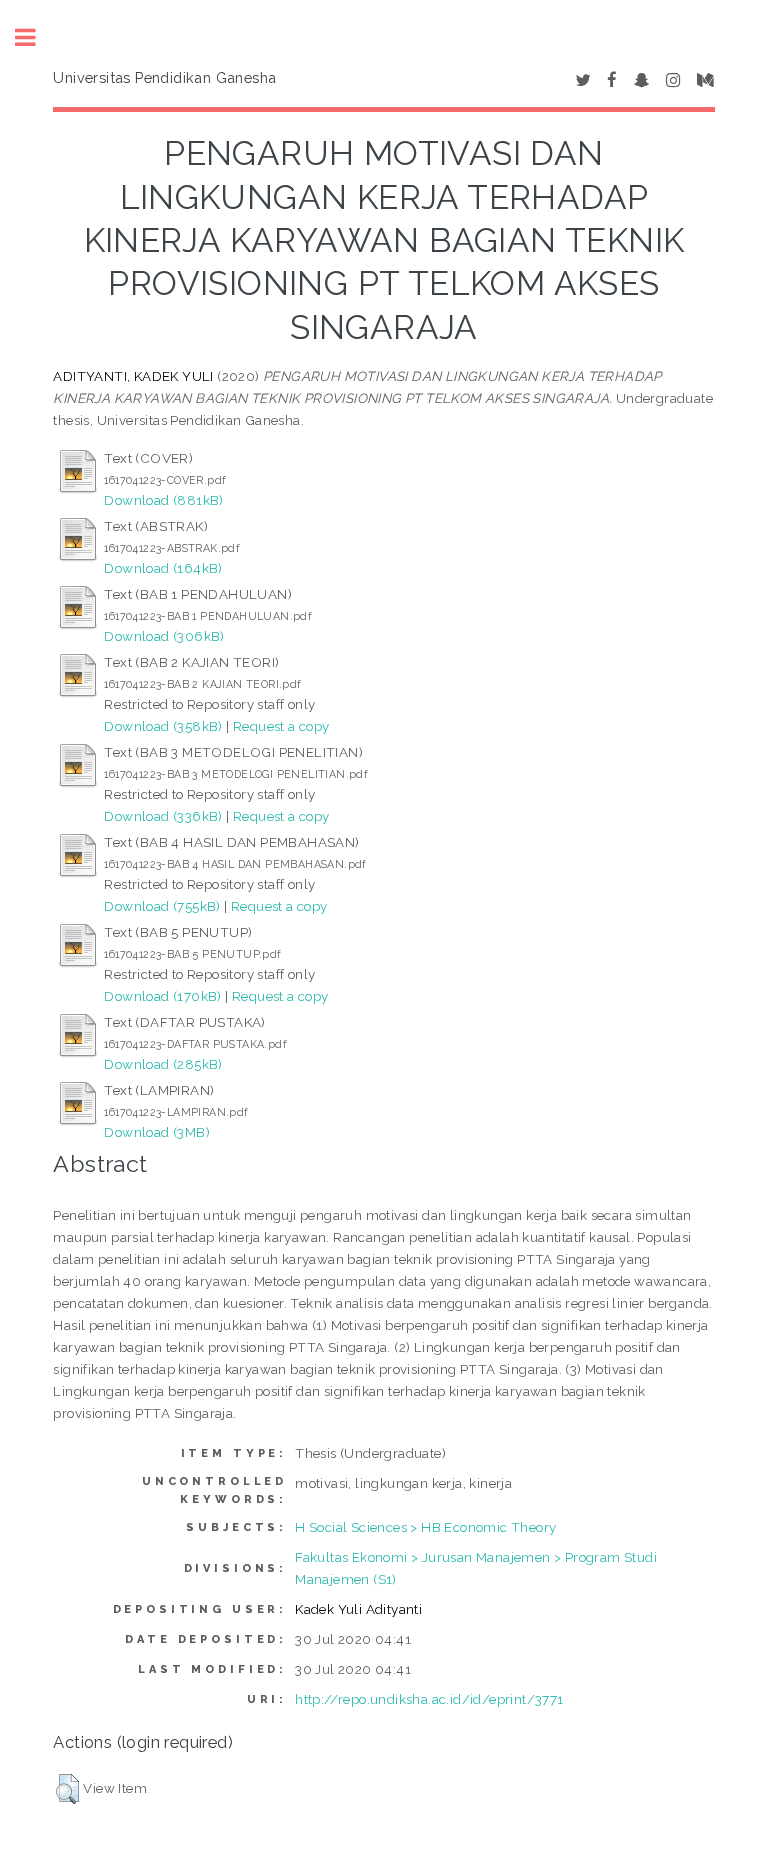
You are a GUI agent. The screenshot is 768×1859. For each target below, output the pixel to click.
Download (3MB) (157, 1132)
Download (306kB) (164, 636)
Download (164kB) (163, 568)
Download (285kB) (163, 1064)
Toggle (36, 37)
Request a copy (281, 726)
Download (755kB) (162, 906)
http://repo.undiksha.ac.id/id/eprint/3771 (429, 1699)
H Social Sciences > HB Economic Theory (425, 1527)
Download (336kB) (163, 816)
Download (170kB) (162, 996)
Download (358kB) (163, 726)
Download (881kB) (163, 500)
